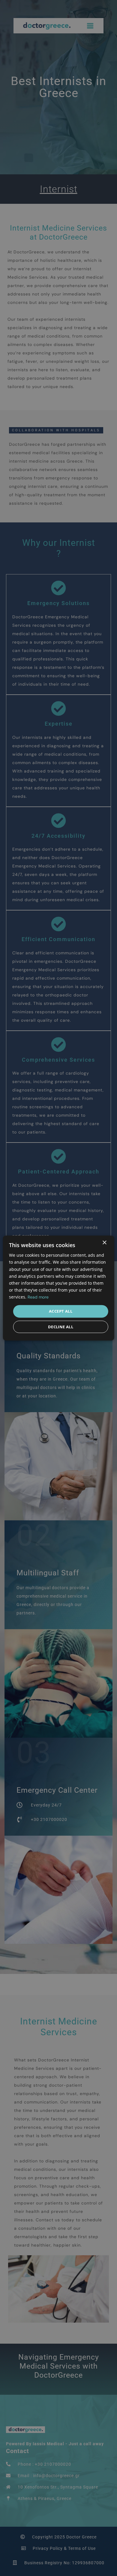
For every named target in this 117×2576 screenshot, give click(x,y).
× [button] (104, 1243)
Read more (38, 1297)
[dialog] (58, 1288)
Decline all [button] (61, 1326)
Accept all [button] (61, 1311)
